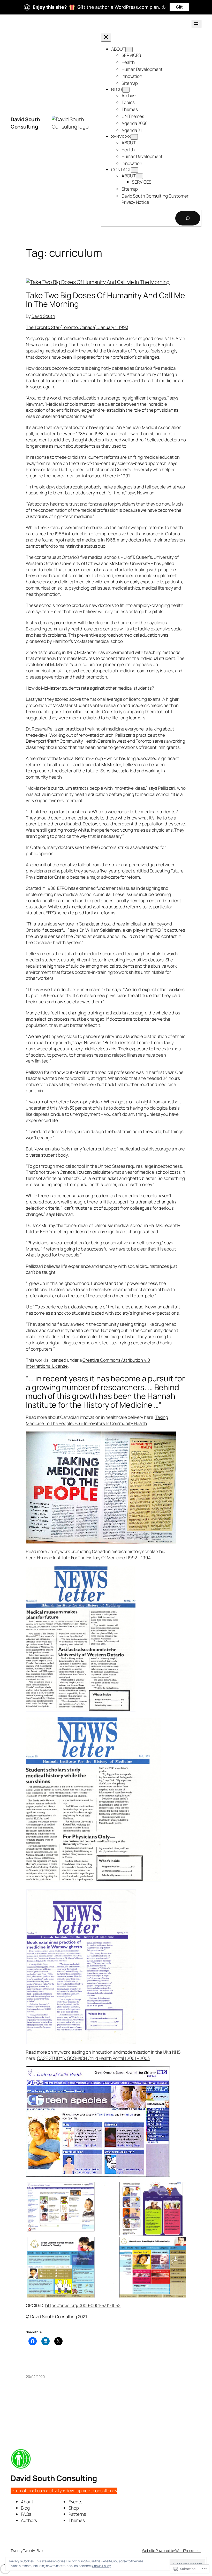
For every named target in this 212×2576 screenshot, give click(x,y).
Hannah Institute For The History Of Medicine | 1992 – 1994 (94, 1558)
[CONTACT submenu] (135, 170)
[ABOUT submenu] (129, 50)
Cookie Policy (101, 2566)
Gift (179, 7)
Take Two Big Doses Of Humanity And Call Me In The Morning (105, 300)
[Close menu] (106, 37)
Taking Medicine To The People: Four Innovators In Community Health (97, 1420)
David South (43, 316)
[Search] (188, 218)
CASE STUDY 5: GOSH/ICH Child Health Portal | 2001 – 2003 (93, 2058)
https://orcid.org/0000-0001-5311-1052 (83, 2305)
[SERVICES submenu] (134, 137)
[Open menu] (196, 24)
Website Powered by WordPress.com (171, 2551)
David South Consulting (25, 123)
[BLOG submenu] (126, 90)
